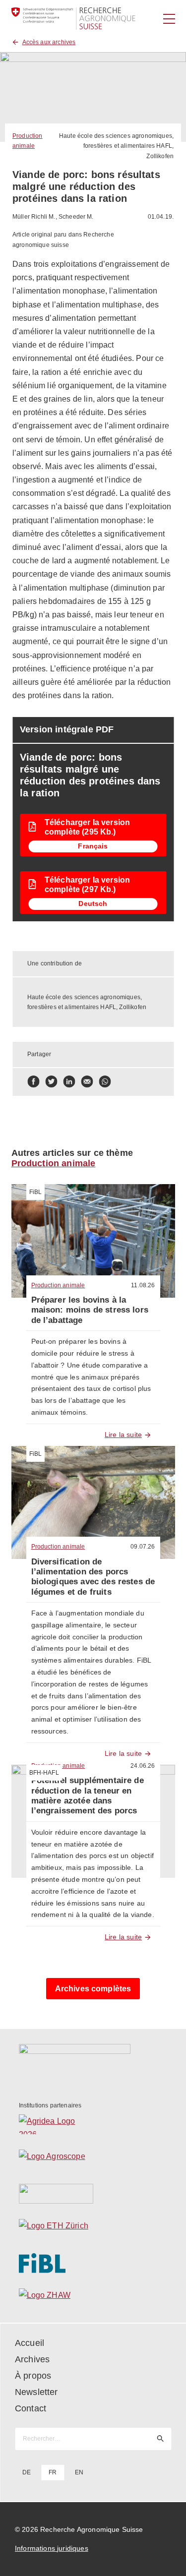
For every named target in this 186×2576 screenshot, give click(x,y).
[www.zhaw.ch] (93, 2298)
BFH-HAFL (44, 1773)
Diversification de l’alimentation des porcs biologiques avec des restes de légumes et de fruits (93, 1577)
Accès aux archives (49, 42)
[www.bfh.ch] (93, 2194)
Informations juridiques (52, 2548)
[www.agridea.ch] (93, 2124)
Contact (31, 2408)
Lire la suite (123, 1435)
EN (79, 2472)
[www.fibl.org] (93, 2263)
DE (27, 2472)
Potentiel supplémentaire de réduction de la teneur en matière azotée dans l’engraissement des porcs (88, 1796)
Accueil (30, 2343)
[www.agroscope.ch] (93, 2159)
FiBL (36, 1192)
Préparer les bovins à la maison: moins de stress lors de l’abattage (90, 1310)
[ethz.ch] (93, 2228)
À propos (33, 2376)
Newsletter (36, 2392)
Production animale (54, 1163)
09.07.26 (143, 1547)
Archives (32, 2359)
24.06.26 (143, 1766)
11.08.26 (143, 1285)
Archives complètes (93, 1989)
